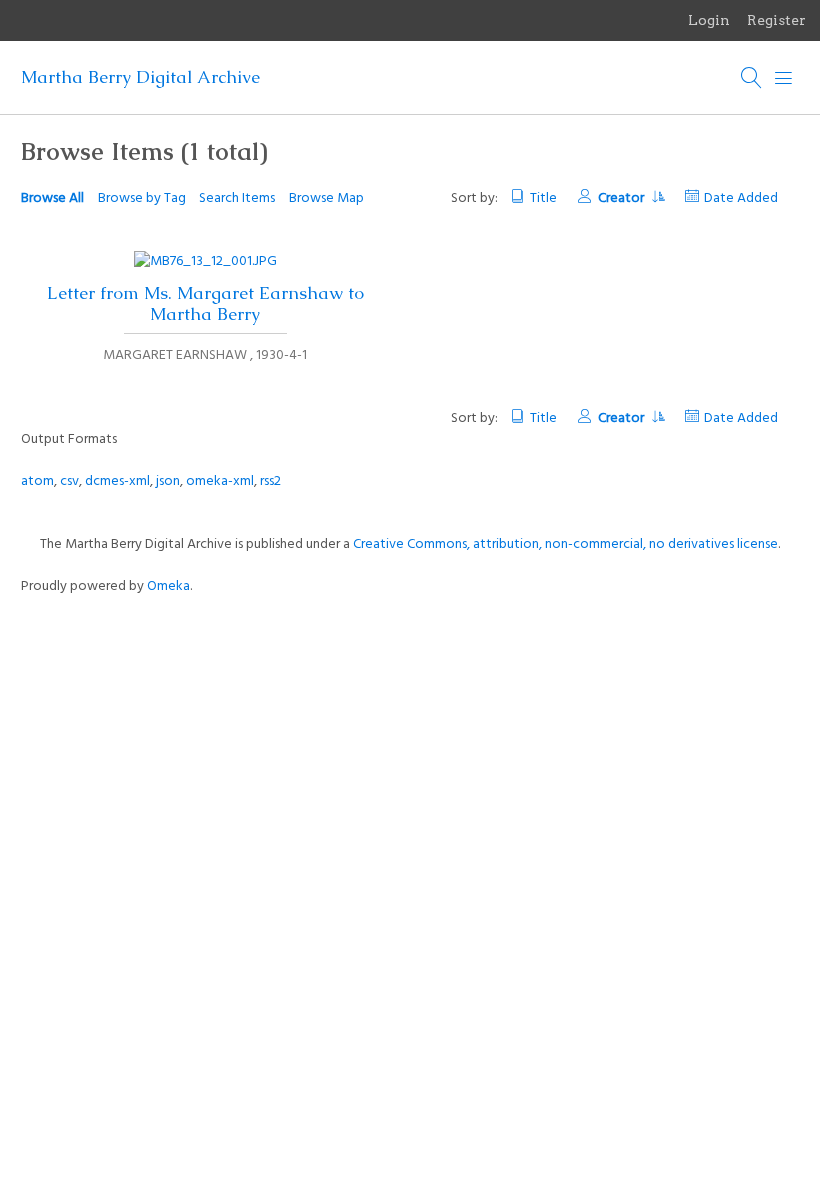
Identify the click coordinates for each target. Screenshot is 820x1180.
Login (709, 20)
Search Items (237, 198)
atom (37, 481)
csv (69, 481)
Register (776, 20)
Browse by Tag (142, 198)
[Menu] (784, 78)
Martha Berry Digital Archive (140, 77)
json (168, 481)
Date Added (741, 198)
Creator (622, 198)
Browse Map (326, 198)
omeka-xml (220, 481)
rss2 (270, 481)
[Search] (752, 78)
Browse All (52, 198)
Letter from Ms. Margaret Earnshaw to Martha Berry (205, 303)
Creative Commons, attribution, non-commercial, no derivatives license (565, 544)
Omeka (168, 586)
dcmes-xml (117, 481)
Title (543, 198)
